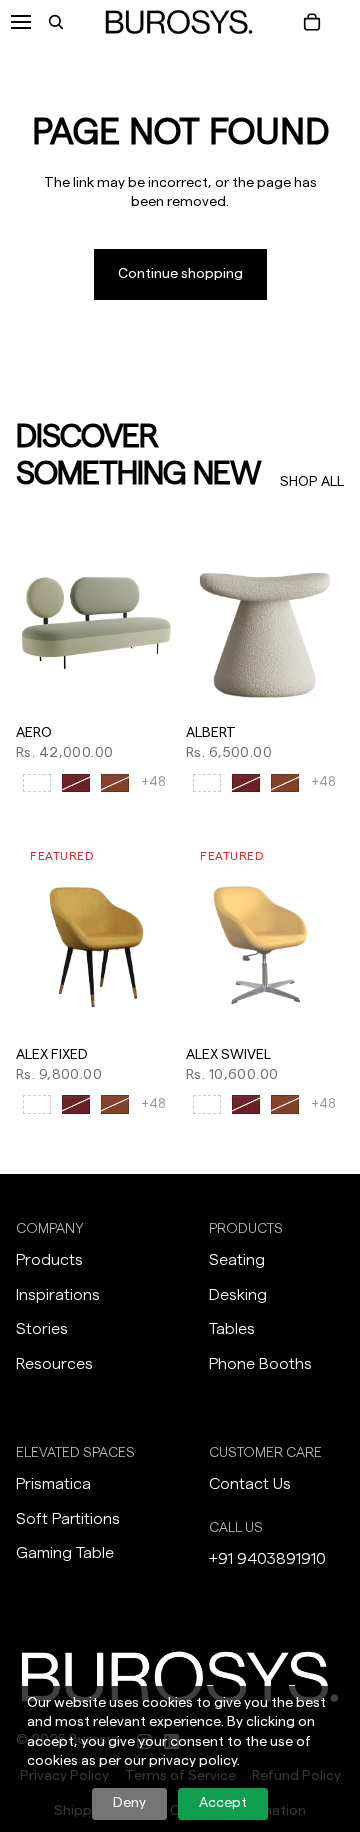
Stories (42, 1329)
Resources (54, 1364)
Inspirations (58, 1295)
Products (49, 1260)
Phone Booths (260, 1364)
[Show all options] (153, 782)
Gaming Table (65, 1553)
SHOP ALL (312, 482)
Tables (232, 1329)
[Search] (56, 22)
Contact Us (250, 1484)
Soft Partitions (68, 1519)
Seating (237, 1260)
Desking (238, 1295)
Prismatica (53, 1484)
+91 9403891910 (267, 1559)
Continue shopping (180, 274)
